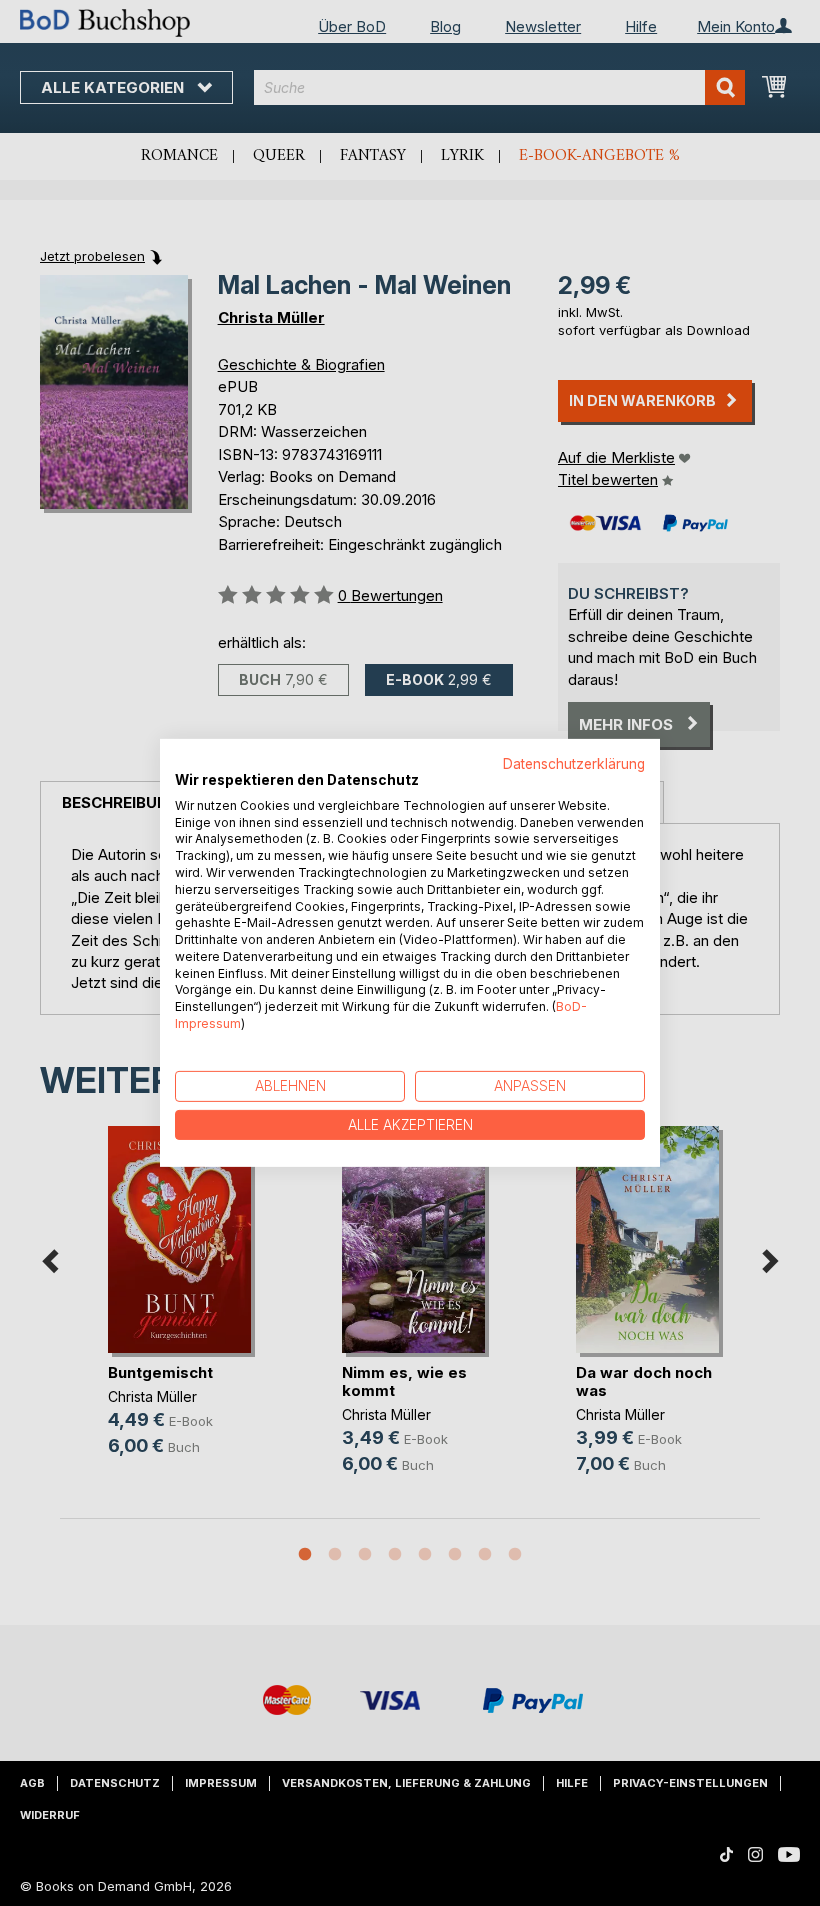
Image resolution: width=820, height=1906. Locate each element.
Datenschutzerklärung (574, 764)
